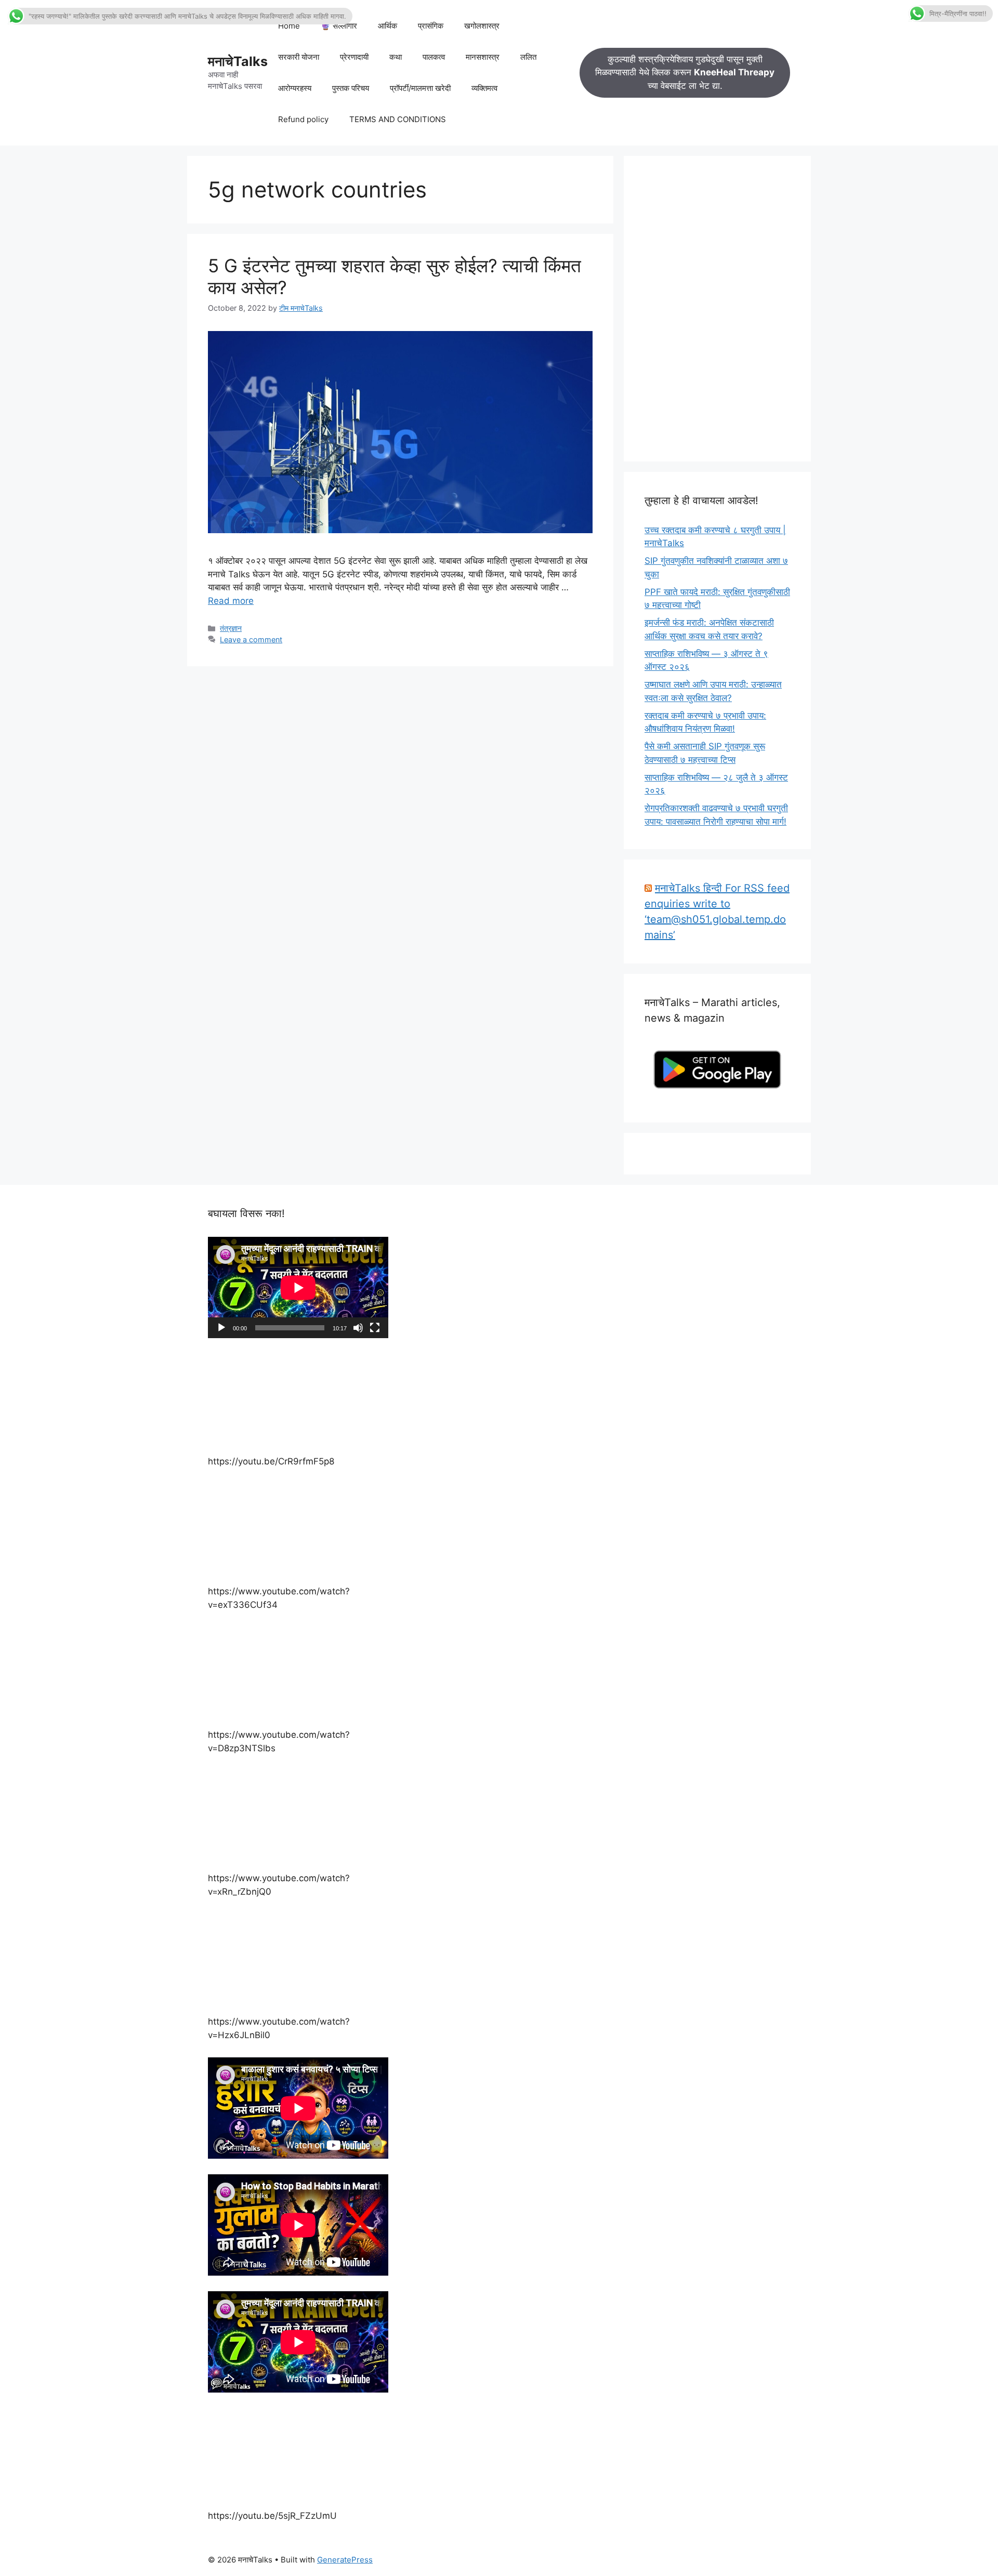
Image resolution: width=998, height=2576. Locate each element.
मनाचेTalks (238, 61)
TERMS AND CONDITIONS (398, 119)
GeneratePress (345, 2560)
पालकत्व (434, 57)
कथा (396, 57)
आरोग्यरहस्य (295, 88)
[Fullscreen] (375, 1328)
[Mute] (358, 1328)
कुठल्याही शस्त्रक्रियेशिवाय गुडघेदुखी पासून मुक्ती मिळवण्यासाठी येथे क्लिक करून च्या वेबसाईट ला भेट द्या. (685, 72)
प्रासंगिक (431, 26)
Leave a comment (251, 639)
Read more (231, 601)
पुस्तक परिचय (351, 88)
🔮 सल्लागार (339, 26)
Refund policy (303, 119)
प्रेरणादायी (354, 57)
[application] (298, 1287)
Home (289, 26)
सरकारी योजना (299, 57)
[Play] (221, 1328)
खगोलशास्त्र (482, 26)
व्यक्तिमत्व (484, 88)
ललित (528, 57)
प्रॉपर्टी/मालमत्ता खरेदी (420, 88)
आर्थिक (388, 26)
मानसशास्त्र (483, 57)
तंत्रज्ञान (231, 628)
